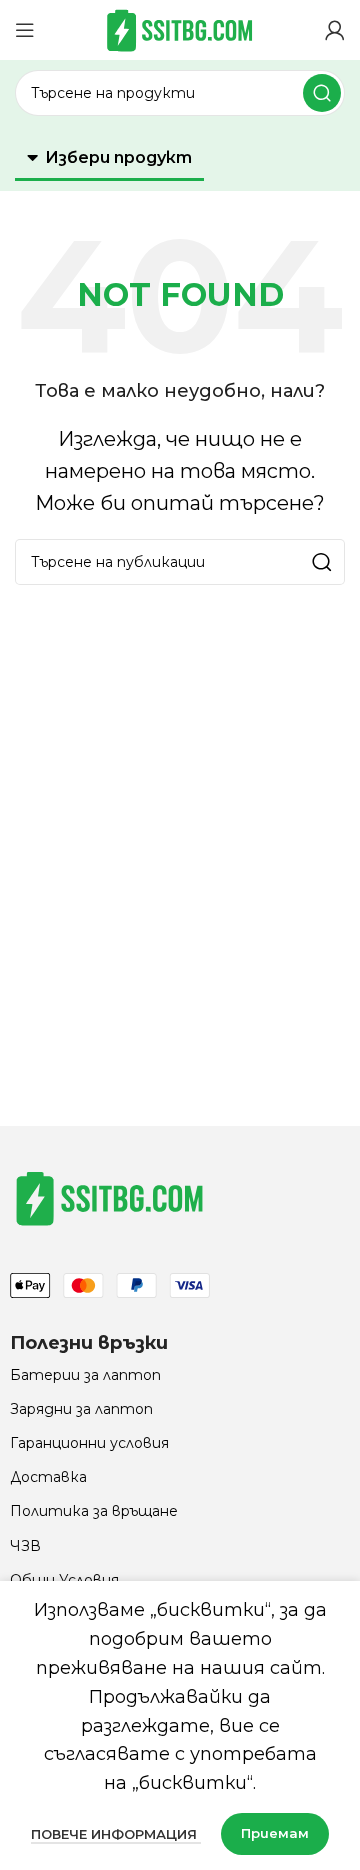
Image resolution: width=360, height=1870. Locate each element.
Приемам (275, 1833)
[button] (109, 158)
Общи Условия (64, 1580)
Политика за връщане (94, 1511)
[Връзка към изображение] (110, 1197)
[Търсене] (322, 93)
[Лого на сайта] (180, 29)
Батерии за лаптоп (85, 1375)
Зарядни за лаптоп (81, 1409)
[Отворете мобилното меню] (25, 30)
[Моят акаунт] (335, 30)
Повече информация (116, 1834)
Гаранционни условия (89, 1443)
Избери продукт (118, 157)
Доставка (48, 1477)
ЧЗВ (25, 1546)
